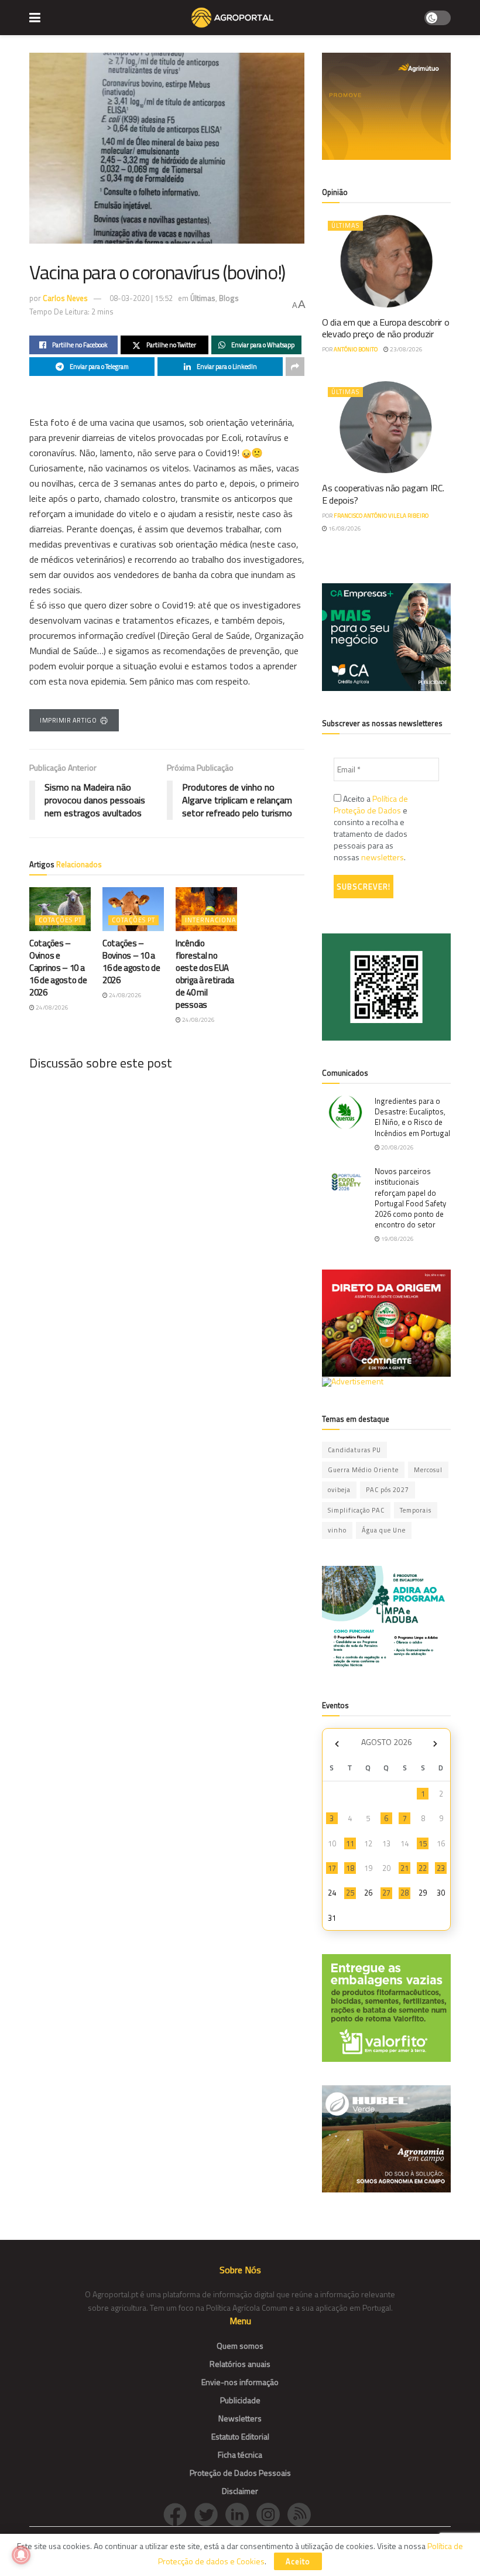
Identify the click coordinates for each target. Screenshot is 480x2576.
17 (332, 1868)
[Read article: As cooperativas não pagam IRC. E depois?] (386, 427)
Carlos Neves (65, 298)
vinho (337, 1530)
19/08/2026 (397, 1239)
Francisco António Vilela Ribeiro (381, 516)
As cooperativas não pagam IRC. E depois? (383, 494)
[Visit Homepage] (232, 18)
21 (404, 1868)
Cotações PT (60, 920)
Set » (435, 1744)
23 (441, 1868)
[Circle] (241, 2513)
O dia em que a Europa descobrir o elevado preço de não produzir (385, 328)
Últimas (203, 298)
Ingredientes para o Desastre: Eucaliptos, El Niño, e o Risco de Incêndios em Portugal (412, 1117)
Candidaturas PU (354, 1450)
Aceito (298, 2561)
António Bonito (356, 349)
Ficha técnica (240, 2454)
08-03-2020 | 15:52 (141, 298)
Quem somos (240, 2346)
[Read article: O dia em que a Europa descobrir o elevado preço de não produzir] (386, 261)
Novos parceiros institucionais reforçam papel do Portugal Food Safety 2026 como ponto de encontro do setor (410, 1198)
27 (386, 1893)
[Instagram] (272, 2513)
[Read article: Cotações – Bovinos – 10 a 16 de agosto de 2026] (133, 909)
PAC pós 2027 (388, 1490)
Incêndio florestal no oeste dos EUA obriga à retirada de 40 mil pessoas (205, 974)
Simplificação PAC (356, 1510)
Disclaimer (240, 2491)
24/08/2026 (52, 1008)
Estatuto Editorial (240, 2436)
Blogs (229, 298)
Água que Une (384, 1530)
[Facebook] (179, 2513)
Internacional (212, 920)
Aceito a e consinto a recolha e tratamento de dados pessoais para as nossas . (371, 828)
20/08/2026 (397, 1147)
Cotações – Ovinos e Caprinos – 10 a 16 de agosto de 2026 (58, 968)
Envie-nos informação (240, 2382)
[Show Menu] (35, 18)
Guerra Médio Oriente (363, 1470)
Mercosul (428, 1470)
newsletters (383, 857)
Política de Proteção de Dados (371, 804)
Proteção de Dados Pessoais (240, 2473)
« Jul (337, 1744)
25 (350, 1893)
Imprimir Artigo (68, 720)
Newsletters (240, 2418)
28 (404, 1893)
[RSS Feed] (302, 2513)
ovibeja (339, 1490)
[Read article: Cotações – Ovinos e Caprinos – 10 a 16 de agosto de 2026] (60, 909)
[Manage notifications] (21, 2555)
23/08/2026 (406, 349)
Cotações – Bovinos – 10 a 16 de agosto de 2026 (131, 962)
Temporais (416, 1510)
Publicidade (240, 2400)
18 (350, 1868)
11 (350, 1843)
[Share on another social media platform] (295, 367)
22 (423, 1868)
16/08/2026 (344, 528)
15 (423, 1843)
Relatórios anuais (240, 2364)
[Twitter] (210, 2513)
